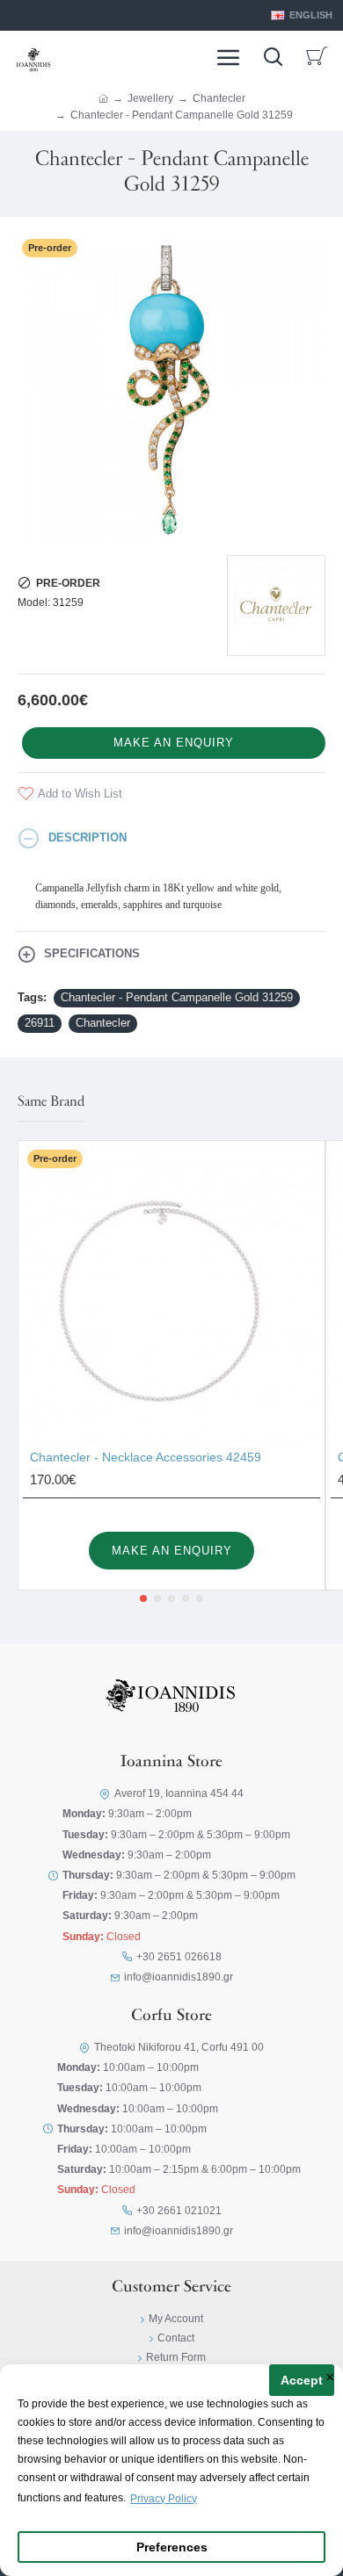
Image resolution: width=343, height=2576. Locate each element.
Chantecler (219, 98)
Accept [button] (302, 2381)
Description (88, 837)
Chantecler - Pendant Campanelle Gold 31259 (177, 997)
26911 (40, 1023)
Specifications (92, 953)
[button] (143, 1598)
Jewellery (150, 98)
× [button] (330, 2378)
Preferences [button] (172, 2547)
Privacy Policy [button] (164, 2499)
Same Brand (51, 1102)
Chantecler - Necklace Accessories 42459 (146, 1457)
